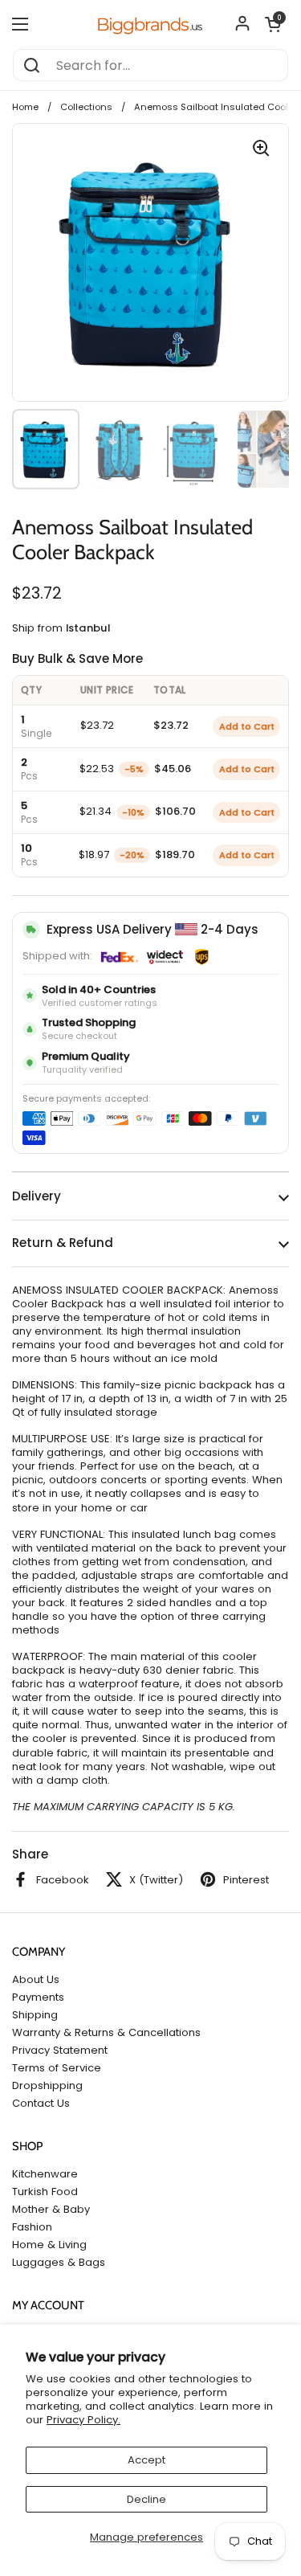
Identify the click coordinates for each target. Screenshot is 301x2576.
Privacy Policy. (83, 2420)
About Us (36, 1979)
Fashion (32, 2227)
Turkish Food (45, 2192)
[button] (273, 24)
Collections (86, 107)
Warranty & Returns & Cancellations (106, 2032)
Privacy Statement (60, 2050)
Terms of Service (57, 2068)
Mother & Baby (51, 2209)
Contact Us (41, 2103)
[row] (150, 726)
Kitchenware (45, 2174)
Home (25, 107)
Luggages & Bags (59, 2262)
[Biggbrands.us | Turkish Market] (150, 24)
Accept (146, 2460)
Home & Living (49, 2245)
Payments (38, 1997)
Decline (146, 2499)
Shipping (35, 2015)
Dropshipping (47, 2085)
